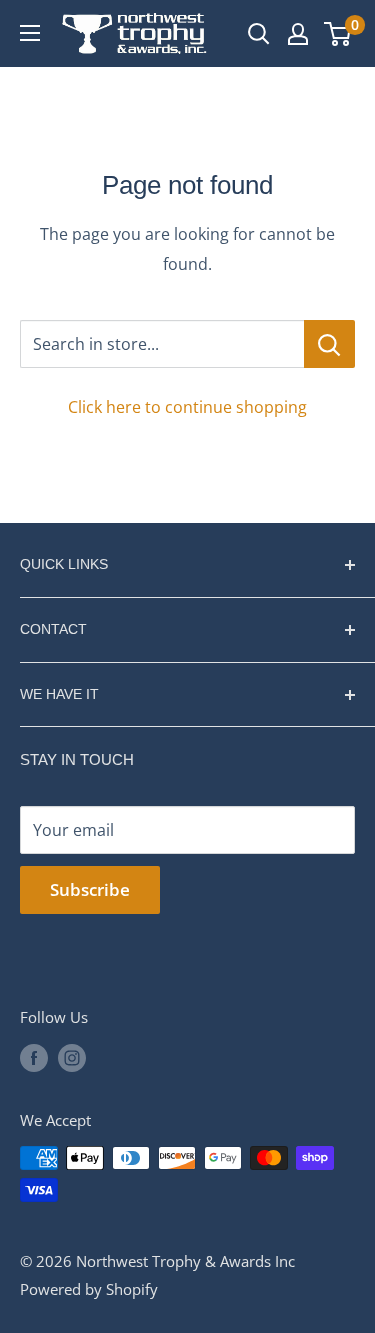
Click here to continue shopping (187, 407)
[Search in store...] (329, 344)
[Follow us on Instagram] (72, 1057)
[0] (338, 34)
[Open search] (259, 34)
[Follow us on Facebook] (34, 1057)
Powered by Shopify (89, 1289)
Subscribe (90, 889)
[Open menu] (30, 33)
